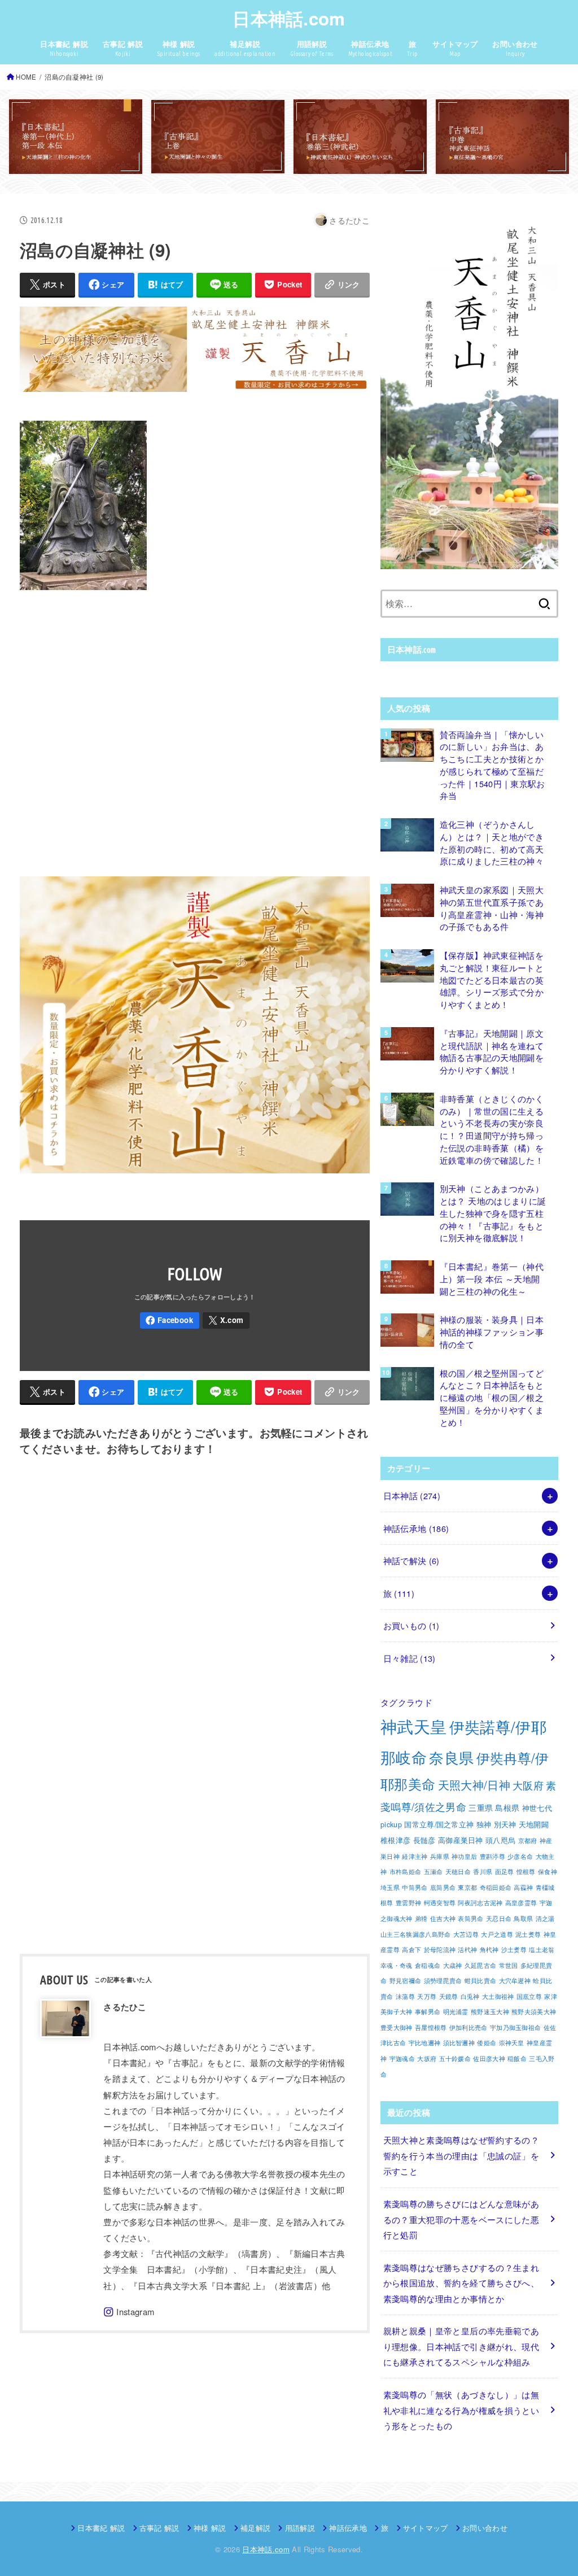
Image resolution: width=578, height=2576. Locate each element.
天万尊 (427, 1996)
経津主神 (415, 1856)
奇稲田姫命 (496, 1887)
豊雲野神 (408, 1903)
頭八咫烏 (500, 1840)
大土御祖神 (498, 1996)
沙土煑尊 (514, 1950)
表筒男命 (470, 1918)
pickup (391, 1824)
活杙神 (467, 1950)
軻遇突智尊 (440, 1903)
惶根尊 (526, 1872)
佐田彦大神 (489, 2058)
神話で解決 (411, 1560)
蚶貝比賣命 (481, 1981)
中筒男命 (415, 1887)
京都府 (528, 1841)
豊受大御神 (397, 2027)
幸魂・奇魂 (397, 1965)
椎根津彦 (395, 1840)
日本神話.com (289, 18)
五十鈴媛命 (455, 2058)
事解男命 (428, 2012)
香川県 (483, 1872)
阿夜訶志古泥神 (480, 1903)
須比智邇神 (459, 2043)
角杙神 (489, 1950)
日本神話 (412, 1496)
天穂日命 (458, 1872)
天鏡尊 (449, 1996)
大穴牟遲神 (515, 1981)
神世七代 (537, 1808)
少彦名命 (520, 1856)
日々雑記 (410, 1658)
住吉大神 (443, 1918)
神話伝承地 (416, 1528)
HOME (26, 77)
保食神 (548, 1872)
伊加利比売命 (468, 2027)
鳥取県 (523, 1918)
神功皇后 (464, 1856)
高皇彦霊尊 (521, 1903)
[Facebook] (170, 1320)
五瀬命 (433, 1872)
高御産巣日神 (461, 1840)
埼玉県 (390, 1887)
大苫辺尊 (466, 1934)
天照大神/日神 (474, 1785)
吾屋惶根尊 (431, 2027)
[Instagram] (129, 2312)
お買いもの (411, 1625)
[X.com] (226, 1320)
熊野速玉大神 (490, 2012)
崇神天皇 (512, 2043)
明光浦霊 (456, 2012)
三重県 (481, 1807)
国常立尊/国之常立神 (439, 1824)
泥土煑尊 (528, 1934)
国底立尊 (529, 1996)
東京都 (467, 1887)
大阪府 (528, 1785)
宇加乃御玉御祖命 (515, 2027)
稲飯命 (517, 2058)
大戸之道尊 (497, 1934)
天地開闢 (534, 1824)
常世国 (509, 1965)
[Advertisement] (195, 731)
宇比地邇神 (425, 2043)
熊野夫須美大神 (534, 2012)
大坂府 (427, 2058)
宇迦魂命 (402, 2058)
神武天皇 (413, 1726)
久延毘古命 (481, 1965)
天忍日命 (499, 1918)
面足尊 (505, 1872)
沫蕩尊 (405, 1996)
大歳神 (453, 1965)
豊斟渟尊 (492, 1856)
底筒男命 (443, 1887)
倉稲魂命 (428, 1965)
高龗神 (523, 1887)
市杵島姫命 (406, 1872)
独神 (484, 1824)
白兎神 (470, 1996)
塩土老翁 (542, 1950)
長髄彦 (424, 1840)
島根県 (507, 1807)
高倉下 (411, 1950)
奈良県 (451, 1757)
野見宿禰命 (406, 1981)
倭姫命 (487, 2043)
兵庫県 (440, 1856)
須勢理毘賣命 (443, 1981)
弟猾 (421, 1918)
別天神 (505, 1824)
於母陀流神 (440, 1950)
